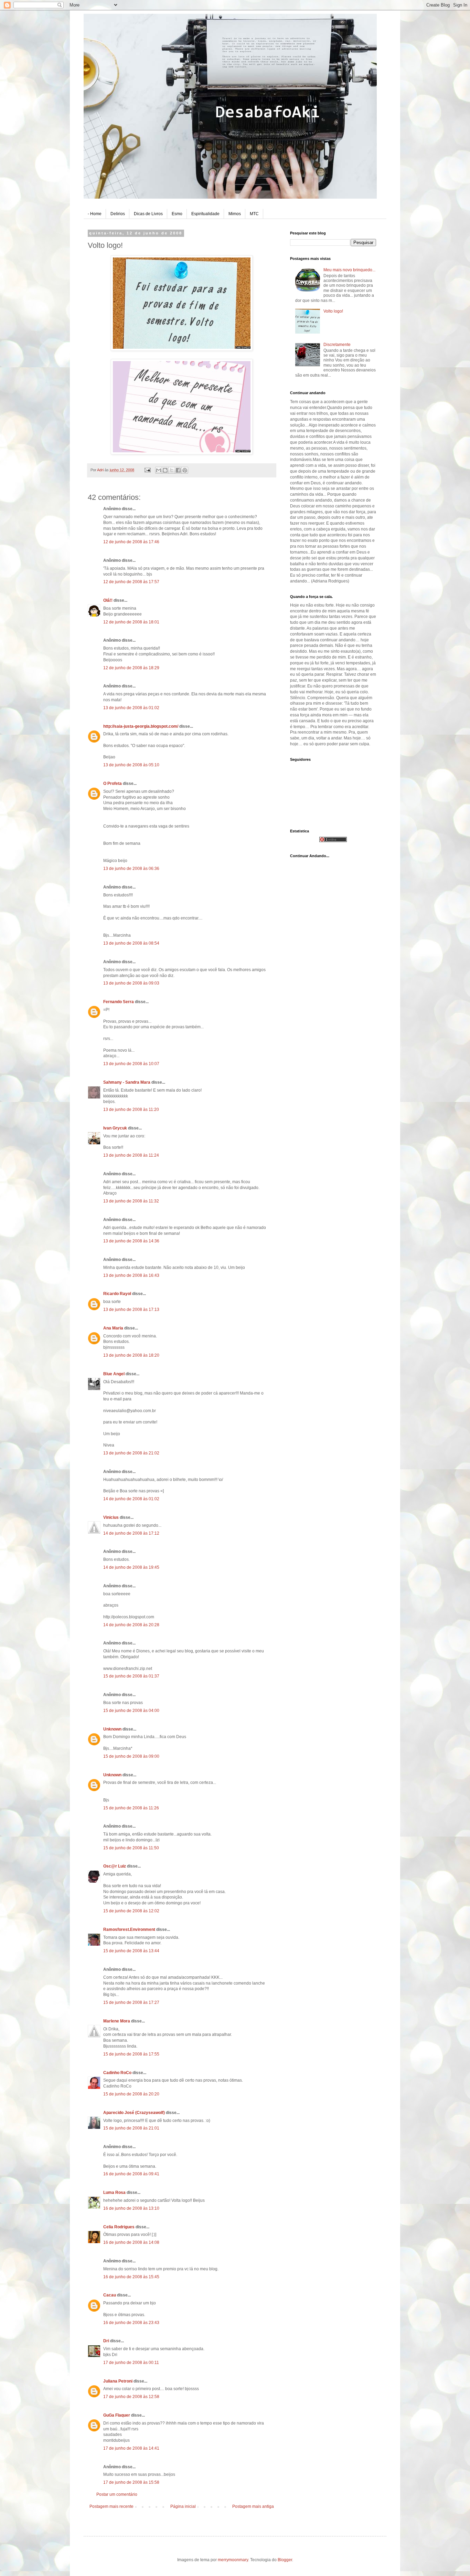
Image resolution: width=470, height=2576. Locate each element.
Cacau (110, 2295)
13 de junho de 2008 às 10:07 (131, 1064)
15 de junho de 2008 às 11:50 (131, 1848)
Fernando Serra (119, 1002)
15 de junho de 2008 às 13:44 (131, 1951)
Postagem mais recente (111, 2506)
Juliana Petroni (118, 2381)
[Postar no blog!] (165, 470)
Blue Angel (114, 1374)
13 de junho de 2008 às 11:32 (131, 1201)
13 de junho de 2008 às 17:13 (131, 1310)
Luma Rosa (114, 2193)
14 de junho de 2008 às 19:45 (131, 1567)
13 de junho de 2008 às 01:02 (131, 708)
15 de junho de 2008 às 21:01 (131, 2128)
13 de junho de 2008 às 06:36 (131, 869)
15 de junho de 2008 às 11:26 (131, 1808)
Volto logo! (333, 311)
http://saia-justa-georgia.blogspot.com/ (141, 726)
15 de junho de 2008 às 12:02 (131, 1911)
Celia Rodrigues (119, 2227)
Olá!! (108, 600)
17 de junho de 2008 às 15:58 (131, 2482)
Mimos (235, 214)
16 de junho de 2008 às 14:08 (131, 2242)
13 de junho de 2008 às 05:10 (131, 765)
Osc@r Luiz (115, 1866)
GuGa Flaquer (117, 2415)
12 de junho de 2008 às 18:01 (131, 622)
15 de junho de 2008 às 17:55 (131, 2054)
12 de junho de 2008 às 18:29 (131, 668)
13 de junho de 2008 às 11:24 (131, 1155)
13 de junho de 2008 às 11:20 (131, 1110)
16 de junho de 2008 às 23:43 (131, 2323)
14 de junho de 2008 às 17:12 (131, 1533)
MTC (254, 214)
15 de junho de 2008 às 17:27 (131, 2002)
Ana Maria (113, 1328)
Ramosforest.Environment (129, 1930)
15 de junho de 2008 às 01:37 (131, 1676)
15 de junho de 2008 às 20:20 (131, 2094)
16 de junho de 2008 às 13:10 (131, 2208)
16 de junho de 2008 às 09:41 (131, 2174)
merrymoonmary (233, 2560)
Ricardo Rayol (117, 1294)
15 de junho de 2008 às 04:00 (131, 1711)
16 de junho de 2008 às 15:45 (131, 2277)
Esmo (177, 214)
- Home (95, 214)
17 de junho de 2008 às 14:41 (131, 2448)
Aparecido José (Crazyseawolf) (134, 2113)
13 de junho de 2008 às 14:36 (131, 1241)
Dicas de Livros (148, 214)
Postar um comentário (117, 2494)
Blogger (285, 2560)
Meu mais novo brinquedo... (349, 270)
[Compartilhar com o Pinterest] (185, 470)
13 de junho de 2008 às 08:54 (131, 943)
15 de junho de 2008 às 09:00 (131, 1756)
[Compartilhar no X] (172, 470)
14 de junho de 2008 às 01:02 (131, 1499)
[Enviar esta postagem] (147, 470)
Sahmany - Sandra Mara (127, 1082)
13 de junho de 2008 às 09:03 (131, 983)
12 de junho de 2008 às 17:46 (131, 542)
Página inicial (183, 2506)
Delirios (118, 214)
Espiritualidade (205, 214)
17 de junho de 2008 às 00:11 (131, 2363)
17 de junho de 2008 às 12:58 (131, 2397)
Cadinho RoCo (117, 2073)
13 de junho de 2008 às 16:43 (131, 1275)
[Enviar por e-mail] (159, 470)
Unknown (112, 1729)
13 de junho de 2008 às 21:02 (131, 1453)
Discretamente (337, 345)
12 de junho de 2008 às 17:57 (131, 582)
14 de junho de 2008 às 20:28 (131, 1625)
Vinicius (111, 1517)
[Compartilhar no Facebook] (178, 470)
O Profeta (113, 784)
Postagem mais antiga (253, 2506)
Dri (106, 2341)
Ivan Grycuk (115, 1128)
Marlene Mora (117, 2021)
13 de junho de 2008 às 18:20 (131, 1355)
